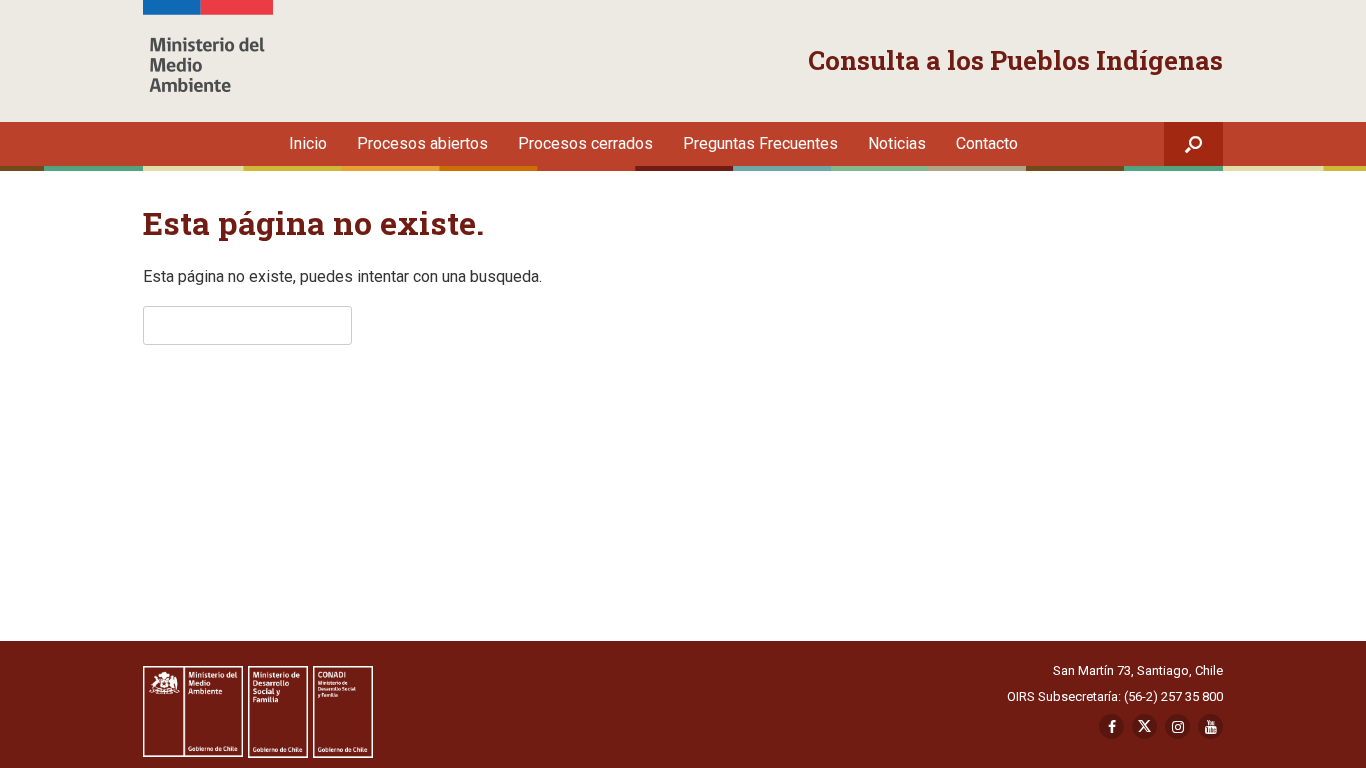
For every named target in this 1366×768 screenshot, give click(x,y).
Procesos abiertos (422, 143)
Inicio (308, 143)
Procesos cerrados (585, 143)
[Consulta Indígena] (208, 61)
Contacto (987, 143)
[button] (1193, 144)
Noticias (897, 143)
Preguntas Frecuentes (760, 143)
